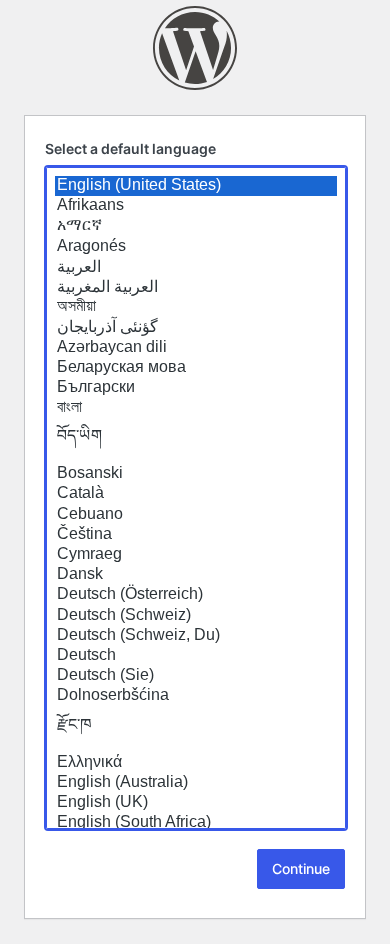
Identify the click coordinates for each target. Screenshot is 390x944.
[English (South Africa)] (196, 823)
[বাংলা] (196, 408)
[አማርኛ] (196, 226)
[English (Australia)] (196, 783)
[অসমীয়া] (196, 307)
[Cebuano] (196, 515)
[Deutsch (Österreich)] (196, 595)
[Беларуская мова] (196, 368)
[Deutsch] (196, 656)
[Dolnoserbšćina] (196, 696)
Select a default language (130, 148)
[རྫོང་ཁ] (196, 730)
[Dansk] (196, 575)
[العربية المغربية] (196, 287)
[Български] (196, 388)
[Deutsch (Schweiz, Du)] (196, 636)
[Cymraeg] (196, 555)
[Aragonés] (196, 247)
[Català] (196, 494)
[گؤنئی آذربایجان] (196, 327)
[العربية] (196, 267)
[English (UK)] (196, 803)
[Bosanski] (196, 474)
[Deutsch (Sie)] (196, 676)
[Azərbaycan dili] (196, 348)
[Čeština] (196, 535)
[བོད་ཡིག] (196, 441)
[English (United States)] (196, 186)
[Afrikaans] (196, 206)
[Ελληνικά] (196, 763)
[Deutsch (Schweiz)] (196, 616)
